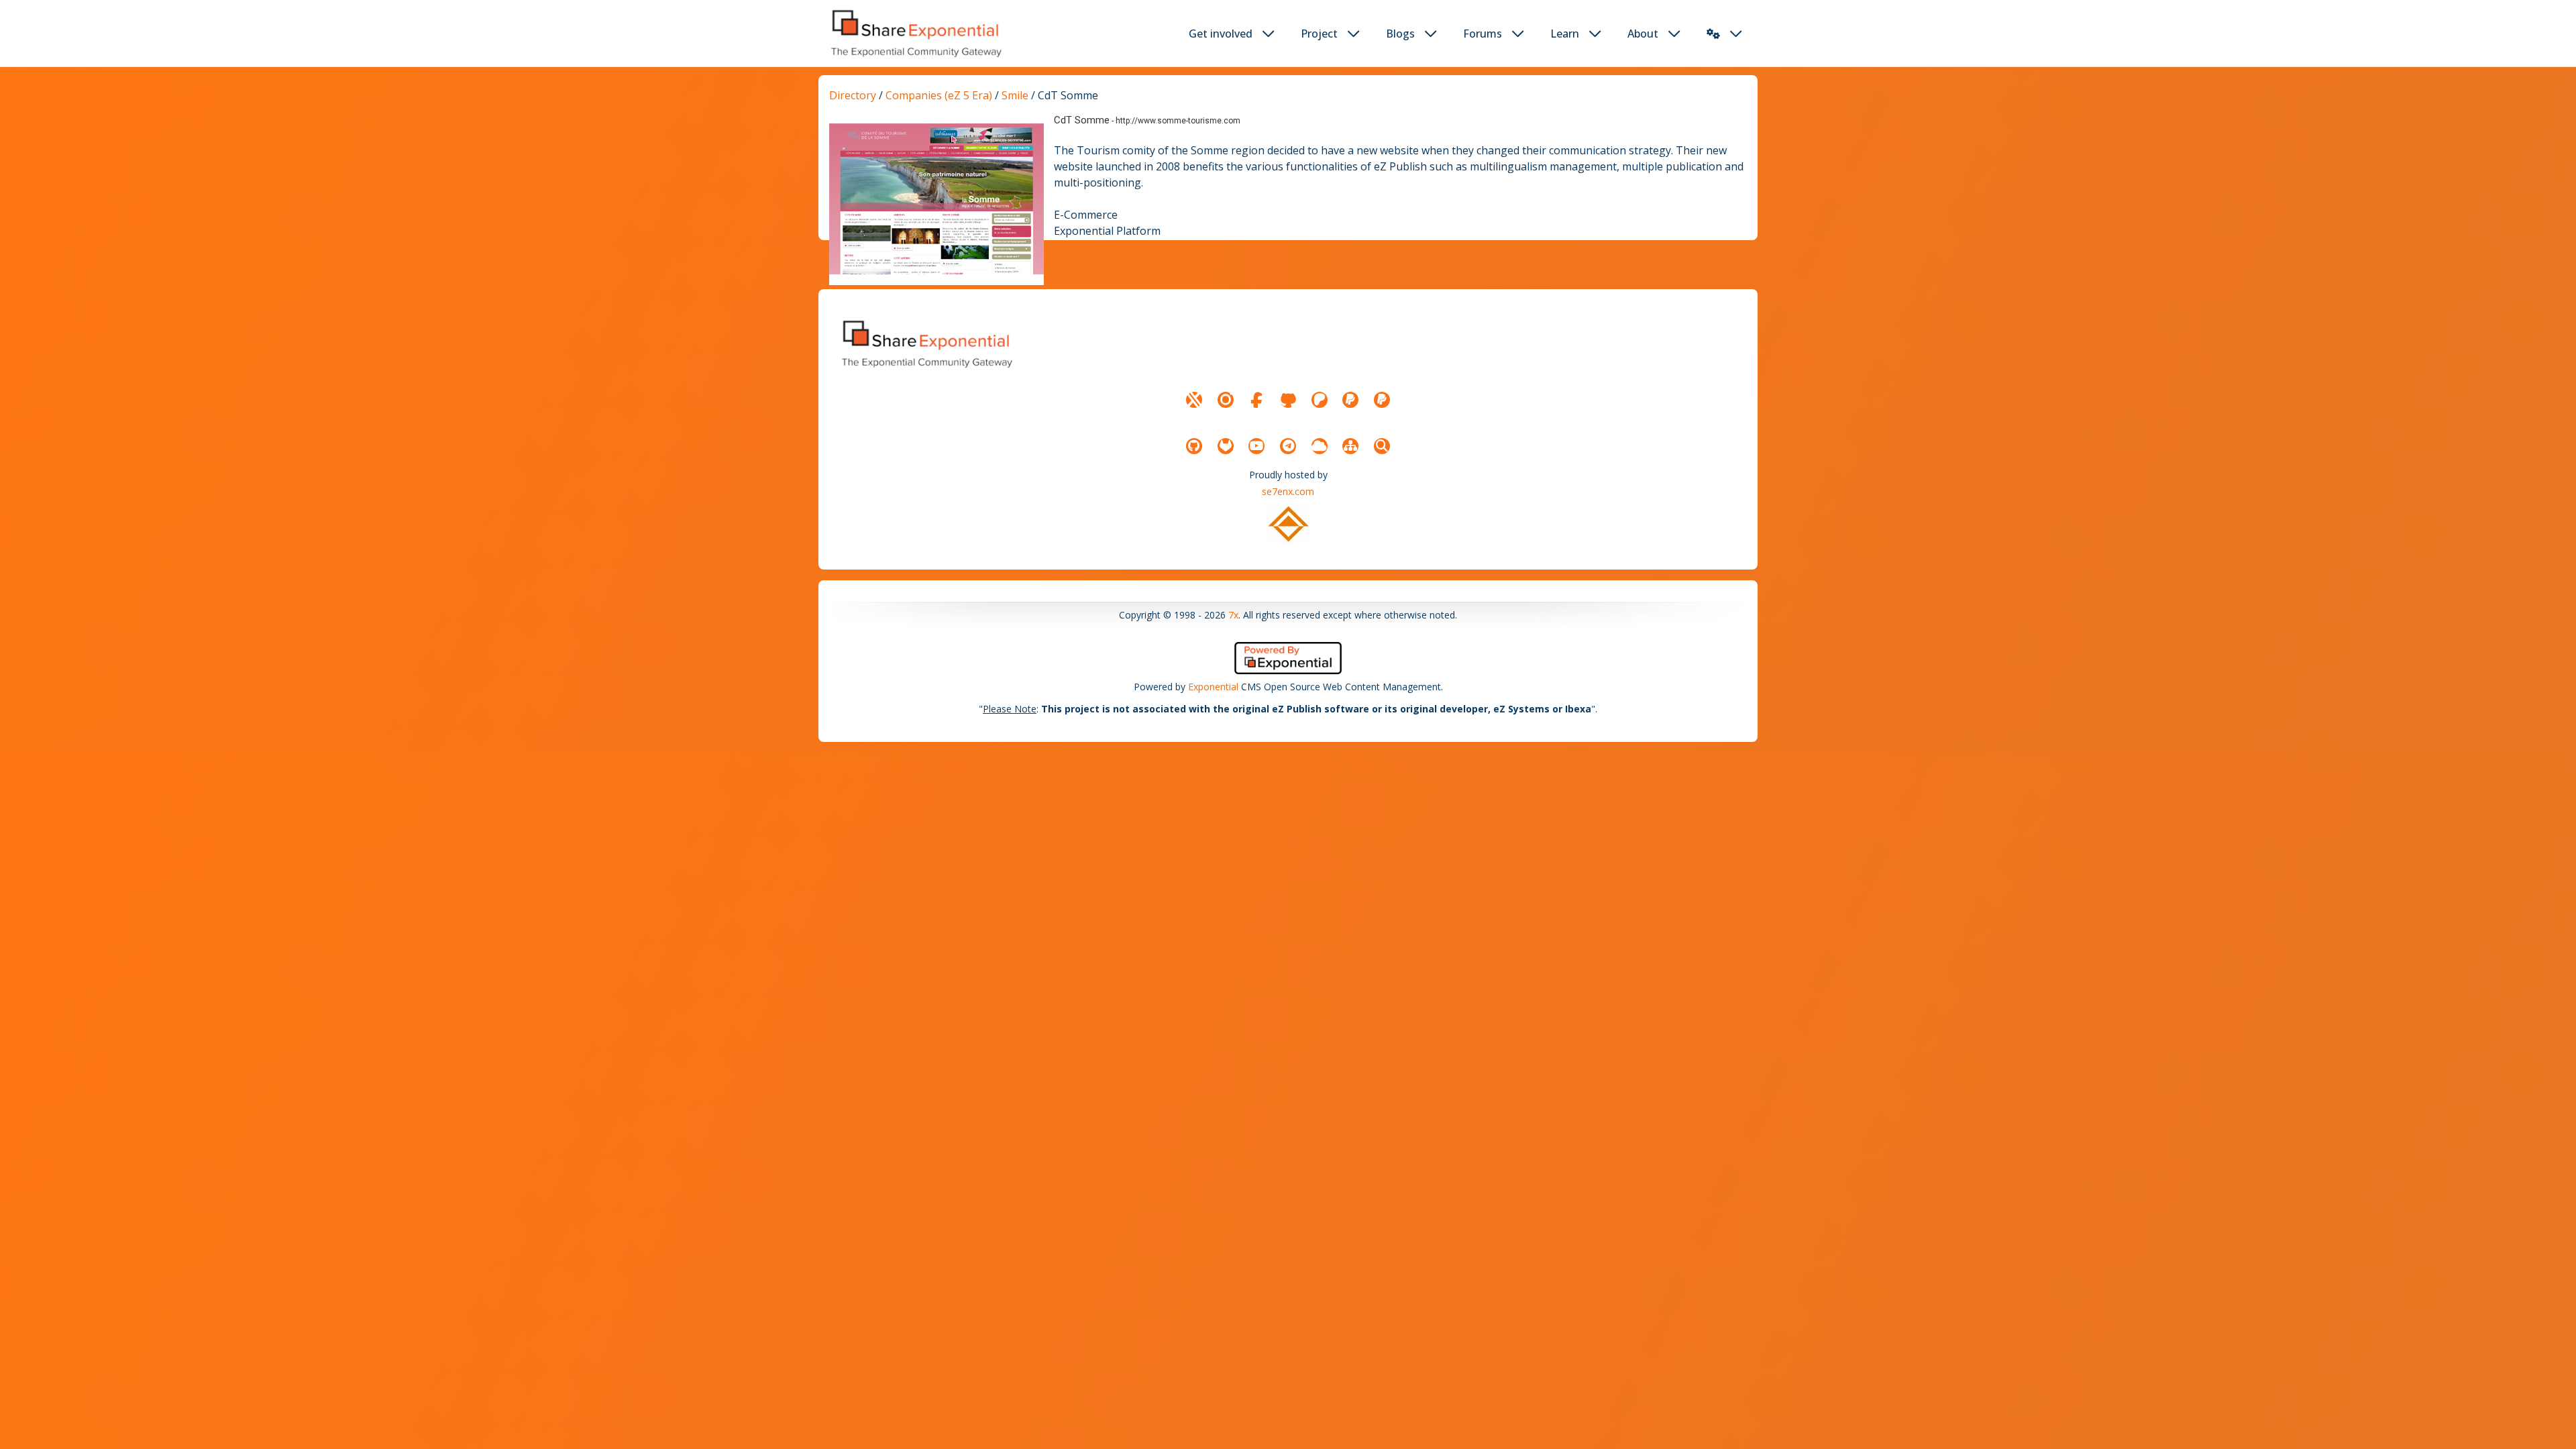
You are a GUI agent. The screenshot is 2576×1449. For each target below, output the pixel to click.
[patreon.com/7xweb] (1320, 400)
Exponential (1213, 687)
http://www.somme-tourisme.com (1178, 121)
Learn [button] (1565, 34)
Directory (853, 95)
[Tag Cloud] (1320, 446)
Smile (1015, 95)
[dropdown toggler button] (1269, 34)
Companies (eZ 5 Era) (939, 95)
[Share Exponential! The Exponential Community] (915, 33)
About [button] (1643, 34)
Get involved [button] (1221, 34)
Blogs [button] (1400, 34)
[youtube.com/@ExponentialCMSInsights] (1256, 446)
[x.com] (1194, 400)
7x (1233, 615)
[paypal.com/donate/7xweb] (1382, 400)
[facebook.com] (1256, 400)
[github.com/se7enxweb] (1194, 446)
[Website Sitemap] (1350, 446)
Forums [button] (1483, 34)
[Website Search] (1382, 446)
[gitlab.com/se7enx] (1226, 446)
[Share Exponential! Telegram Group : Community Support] (1288, 446)
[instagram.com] (1226, 400)
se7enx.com (1288, 491)
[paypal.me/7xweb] (1350, 400)
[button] (1713, 34)
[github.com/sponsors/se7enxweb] (1288, 400)
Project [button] (1319, 34)
